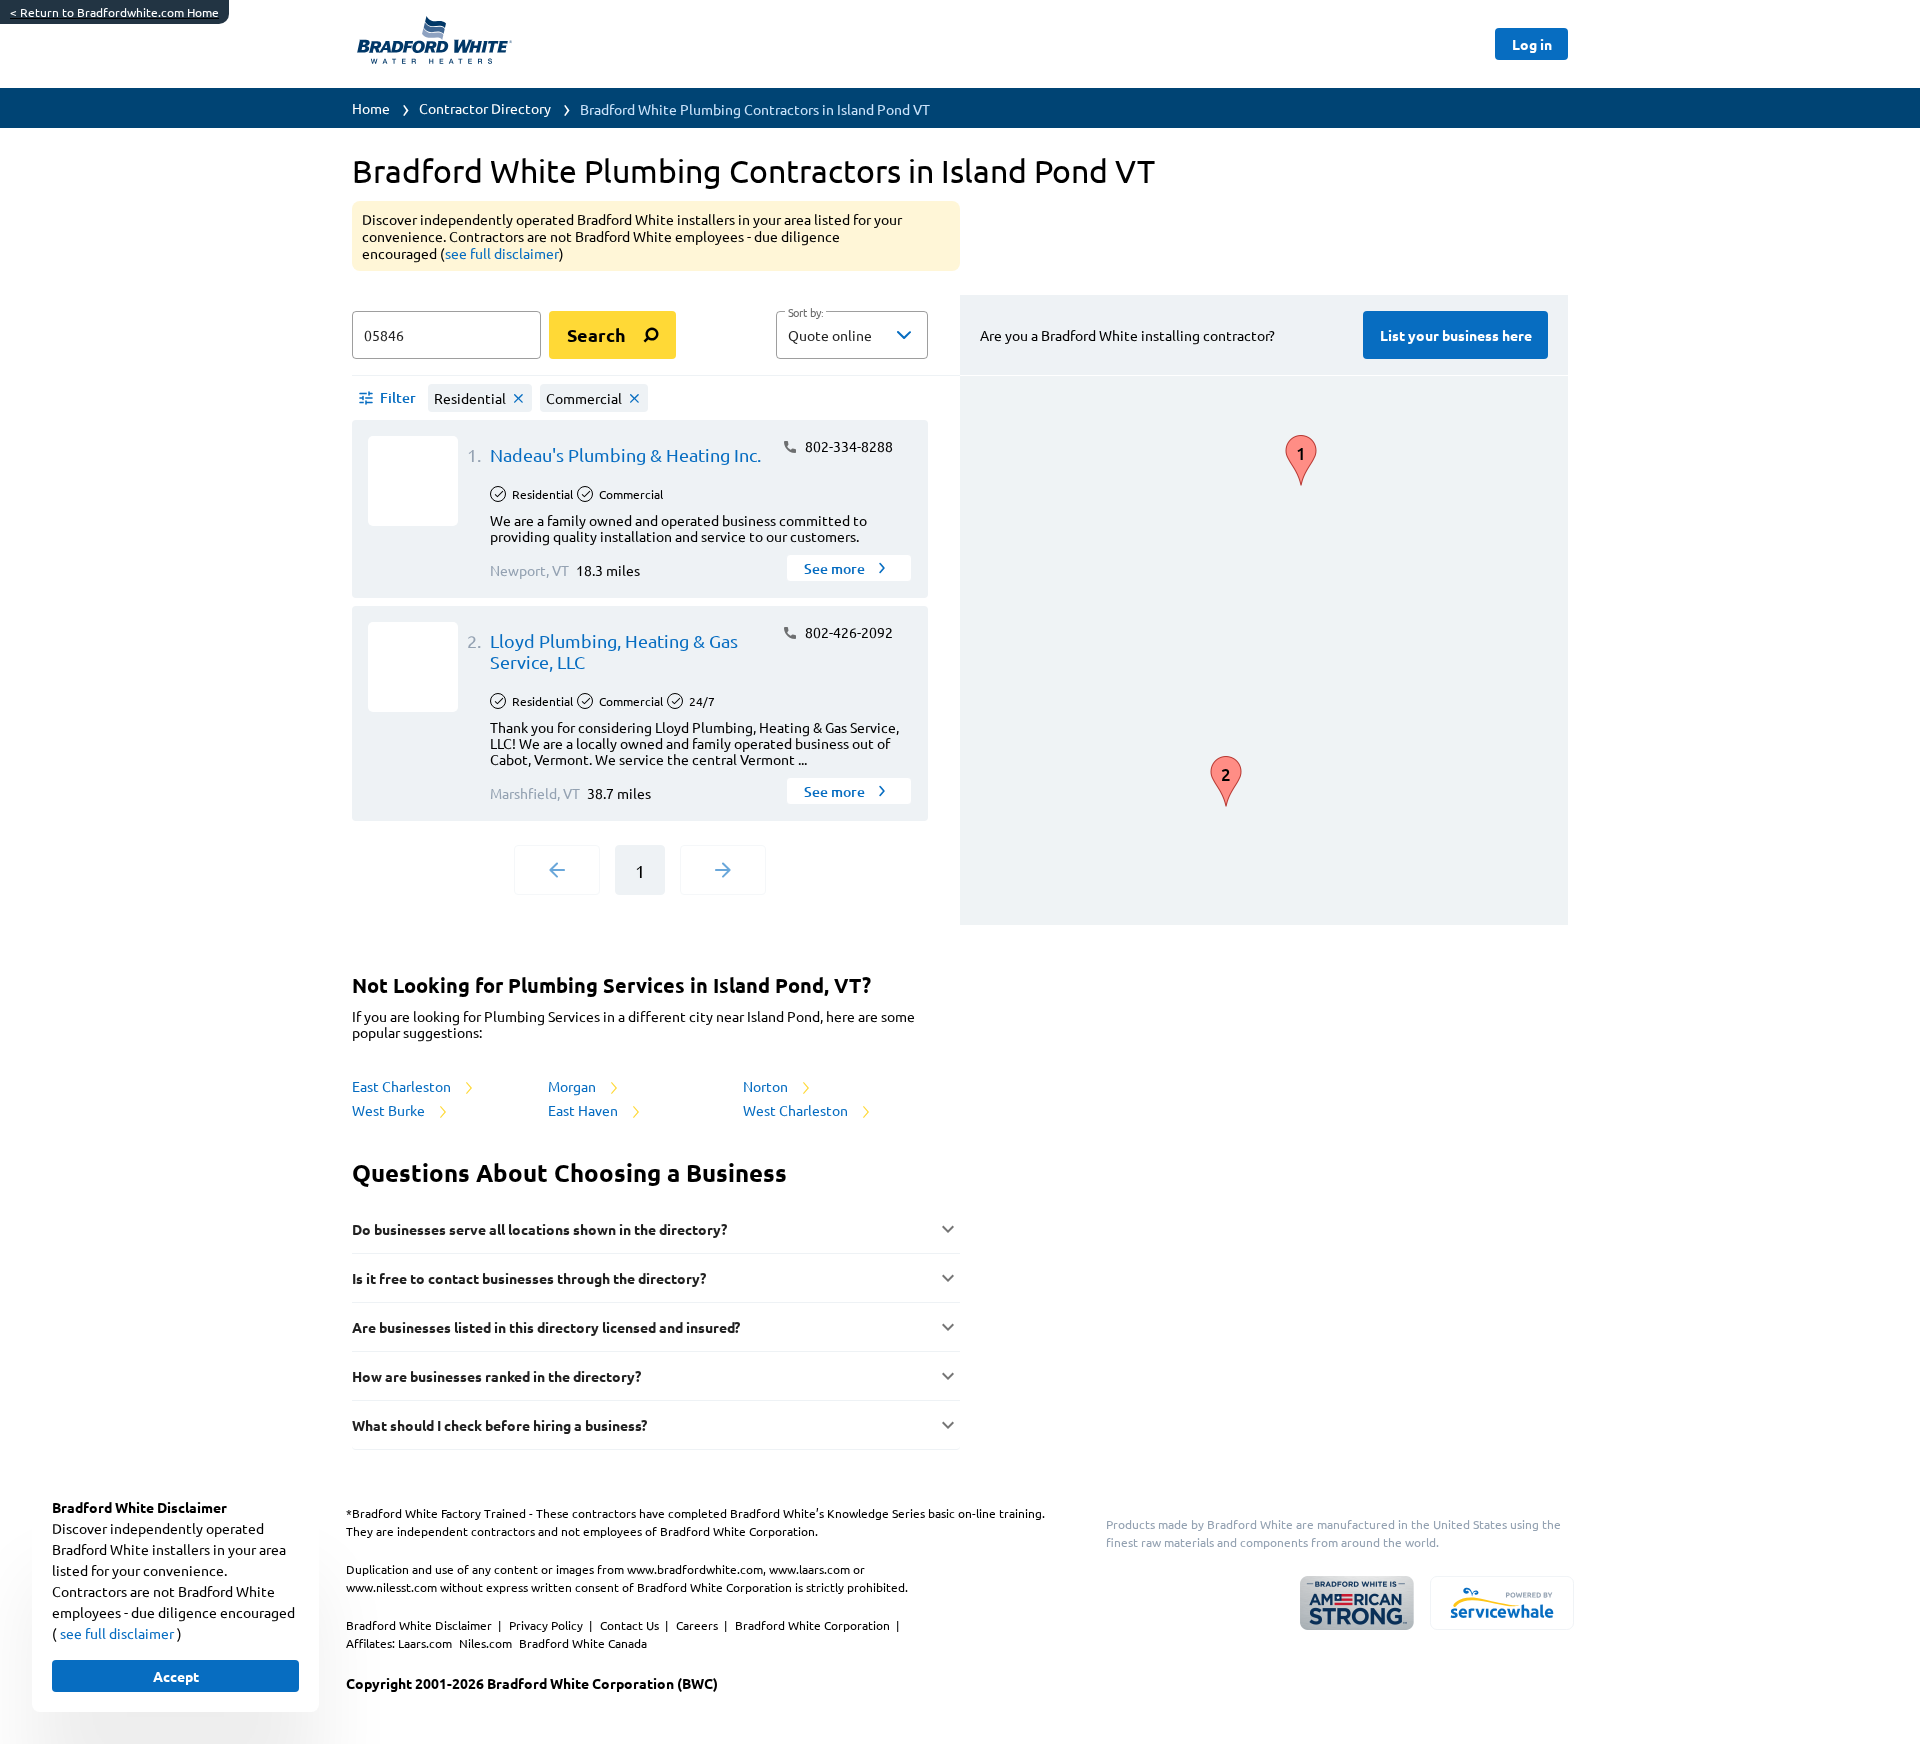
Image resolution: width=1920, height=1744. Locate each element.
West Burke (390, 1110)
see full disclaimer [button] (502, 253)
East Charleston (403, 1086)
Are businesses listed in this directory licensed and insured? (546, 1327)
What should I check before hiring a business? (499, 1425)
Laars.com (426, 1643)
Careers (698, 1625)
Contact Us (631, 1625)
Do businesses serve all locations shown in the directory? (539, 1229)
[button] (852, 335)
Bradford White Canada (583, 1643)
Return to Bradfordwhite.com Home (114, 12)
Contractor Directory (485, 108)
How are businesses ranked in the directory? (496, 1376)
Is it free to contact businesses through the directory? (529, 1278)
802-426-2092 (847, 632)
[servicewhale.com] (1502, 1603)
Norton (767, 1086)
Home (371, 108)
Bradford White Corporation (814, 1625)
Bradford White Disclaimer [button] (420, 1625)
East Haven (584, 1110)
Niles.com (487, 1643)
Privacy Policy (547, 1625)
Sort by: (805, 313)
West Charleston (797, 1110)
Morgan (573, 1086)
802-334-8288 (847, 446)
